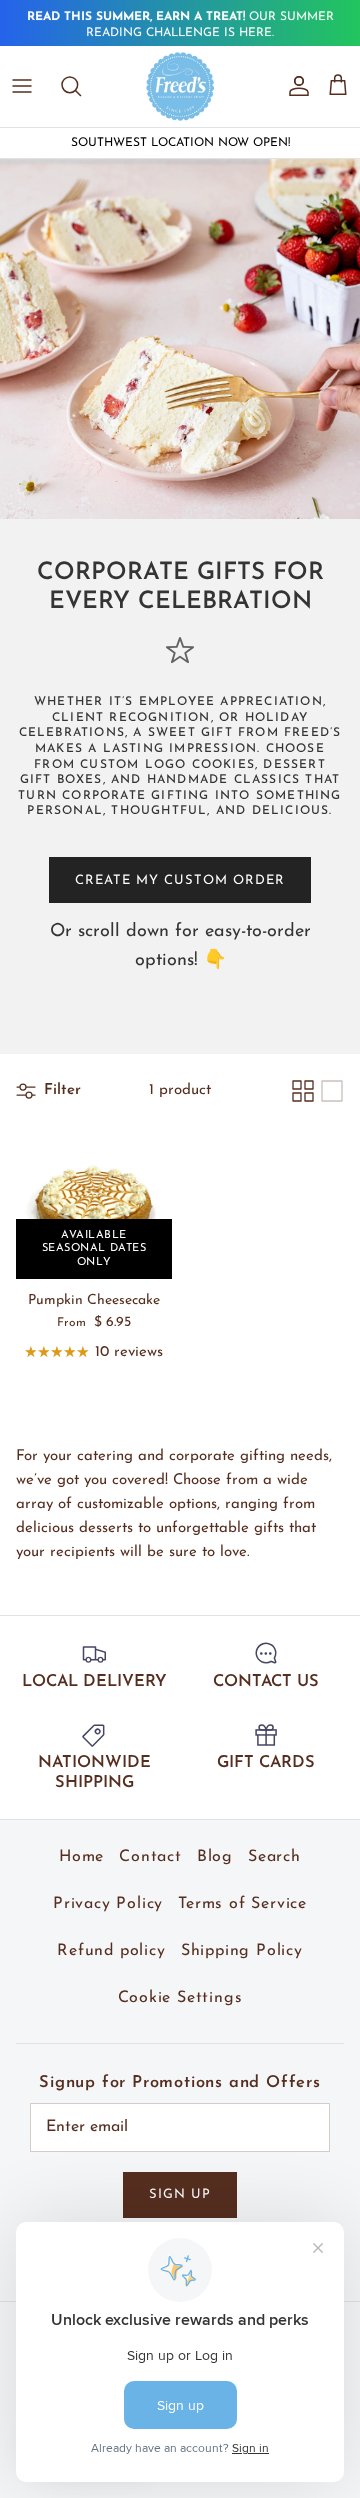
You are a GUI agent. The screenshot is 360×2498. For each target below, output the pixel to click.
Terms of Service (242, 1904)
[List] (332, 1091)
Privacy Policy (108, 1904)
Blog (215, 1857)
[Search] (81, 86)
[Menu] (22, 86)
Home (81, 1857)
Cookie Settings (180, 1998)
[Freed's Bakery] (180, 86)
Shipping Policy (242, 1951)
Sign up (180, 2194)
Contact (150, 1857)
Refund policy (111, 1951)
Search (274, 1857)
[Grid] (303, 1091)
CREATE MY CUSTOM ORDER (180, 880)
